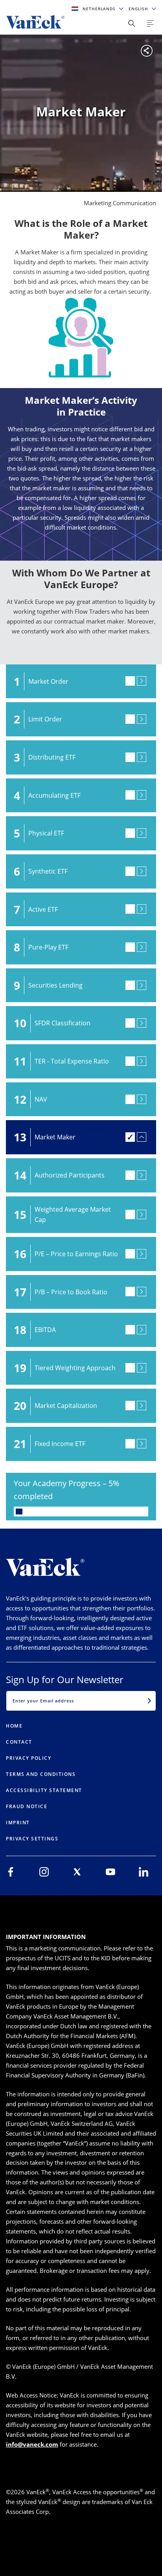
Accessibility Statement (44, 1790)
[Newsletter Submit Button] (149, 1701)
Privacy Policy (29, 1758)
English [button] (139, 9)
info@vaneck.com (32, 2444)
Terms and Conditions (41, 1774)
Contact (19, 1742)
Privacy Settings (32, 1839)
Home (14, 1726)
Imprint (18, 1823)
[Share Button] (132, 24)
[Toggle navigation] (150, 24)
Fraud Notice (27, 1806)
